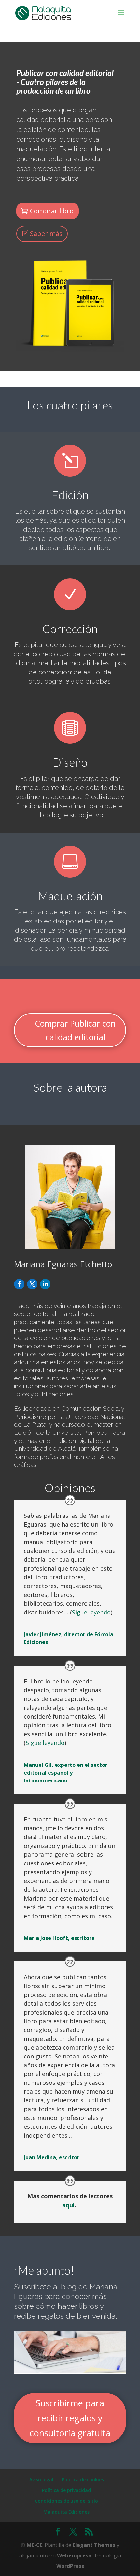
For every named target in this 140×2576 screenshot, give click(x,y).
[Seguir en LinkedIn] (45, 1284)
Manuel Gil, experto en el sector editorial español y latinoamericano (66, 1773)
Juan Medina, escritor (52, 2157)
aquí (68, 2205)
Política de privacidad (66, 2490)
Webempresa (74, 2555)
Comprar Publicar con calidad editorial (75, 1030)
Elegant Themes (94, 2545)
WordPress (70, 2566)
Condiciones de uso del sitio (66, 2501)
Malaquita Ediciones (66, 2512)
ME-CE (35, 2545)
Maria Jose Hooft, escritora (59, 1938)
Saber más (46, 234)
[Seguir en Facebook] (19, 1284)
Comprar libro (52, 211)
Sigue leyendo (91, 1612)
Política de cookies (83, 2479)
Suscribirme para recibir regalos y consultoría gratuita (70, 2418)
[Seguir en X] (32, 1284)
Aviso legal (41, 2479)
